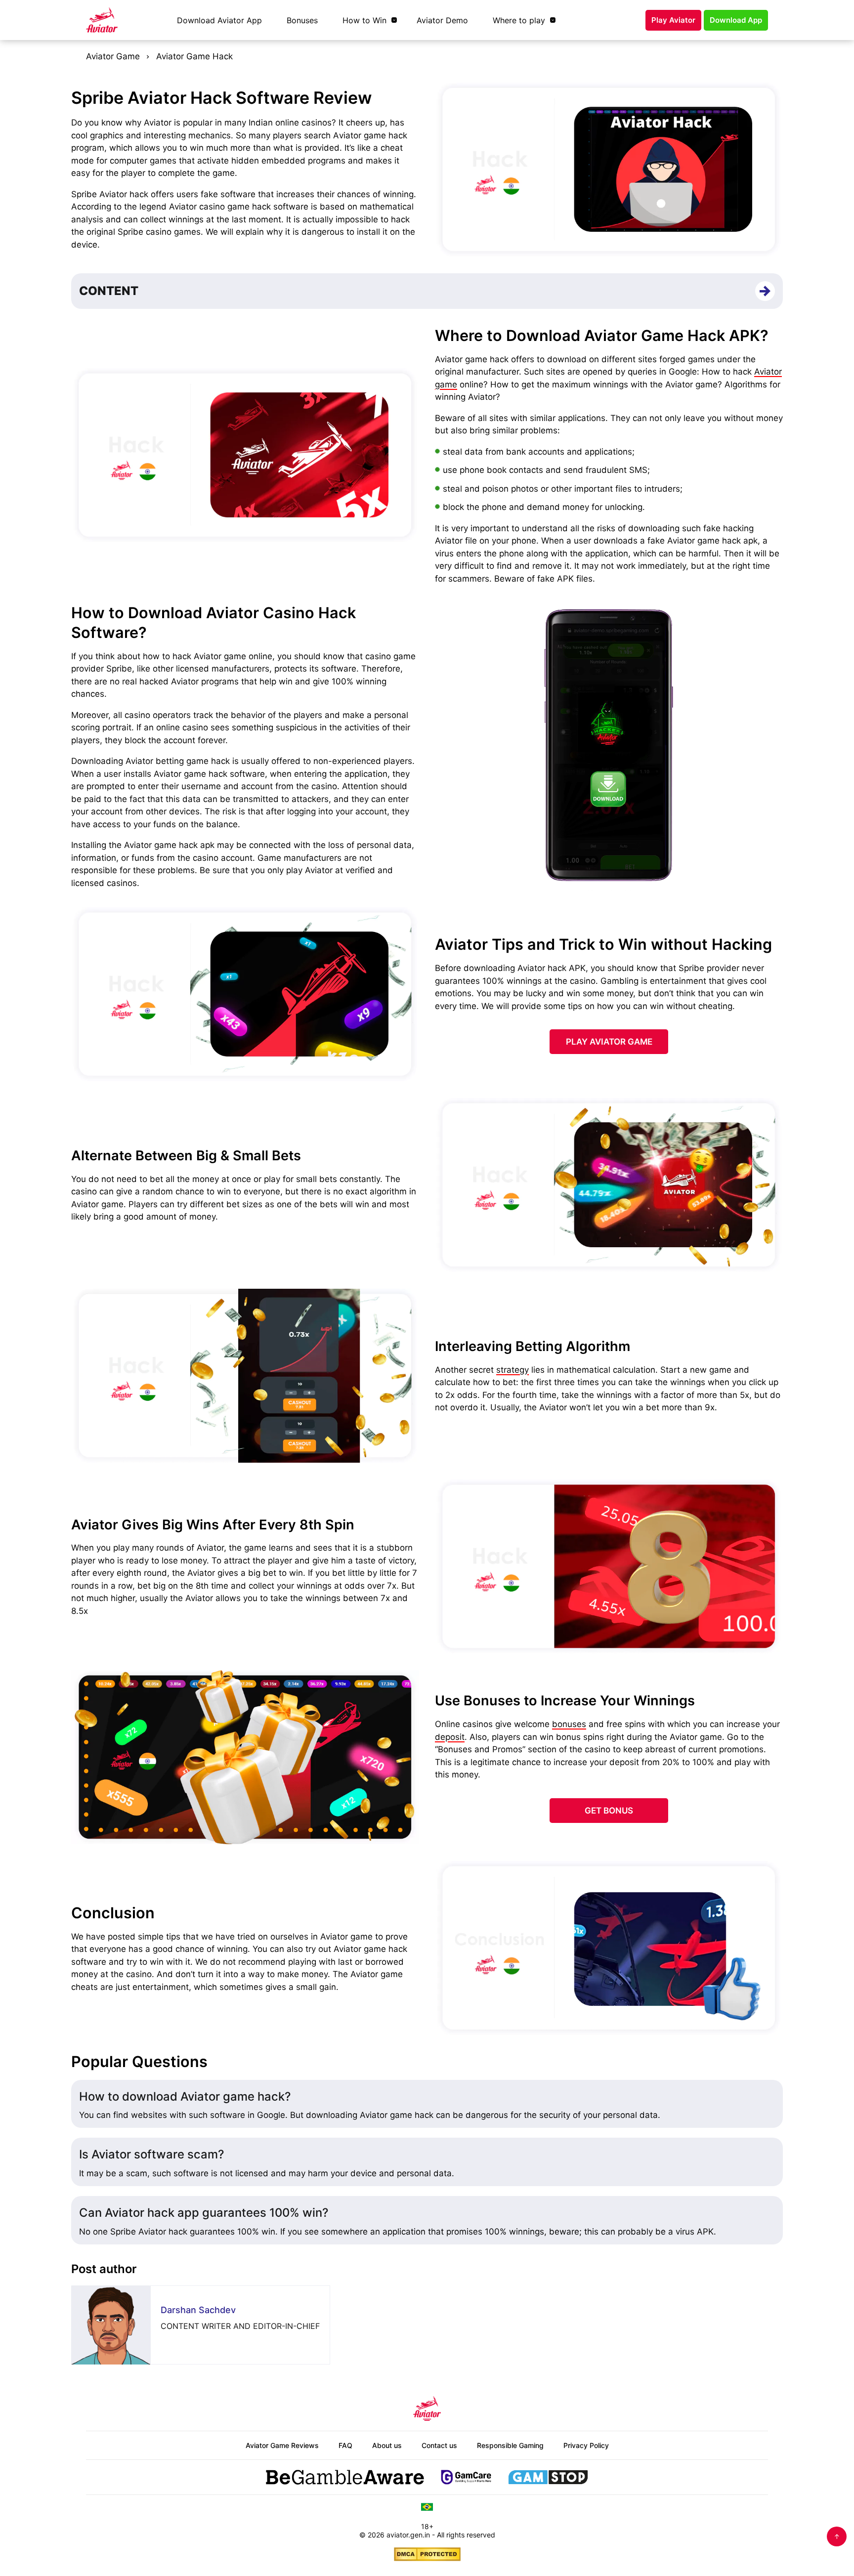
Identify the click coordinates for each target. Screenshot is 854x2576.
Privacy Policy (586, 2445)
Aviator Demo (442, 20)
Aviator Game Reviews (282, 2445)
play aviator (673, 20)
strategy (512, 1370)
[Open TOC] (765, 291)
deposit (450, 1737)
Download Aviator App (219, 20)
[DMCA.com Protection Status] (427, 2554)
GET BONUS (609, 1811)
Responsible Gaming (510, 2445)
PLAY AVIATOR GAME (609, 1042)
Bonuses (302, 20)
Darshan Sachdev (198, 2310)
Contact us (439, 2445)
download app (736, 20)
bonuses (569, 1724)
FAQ (345, 2445)
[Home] (102, 20)
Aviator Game (113, 56)
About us (387, 2445)
